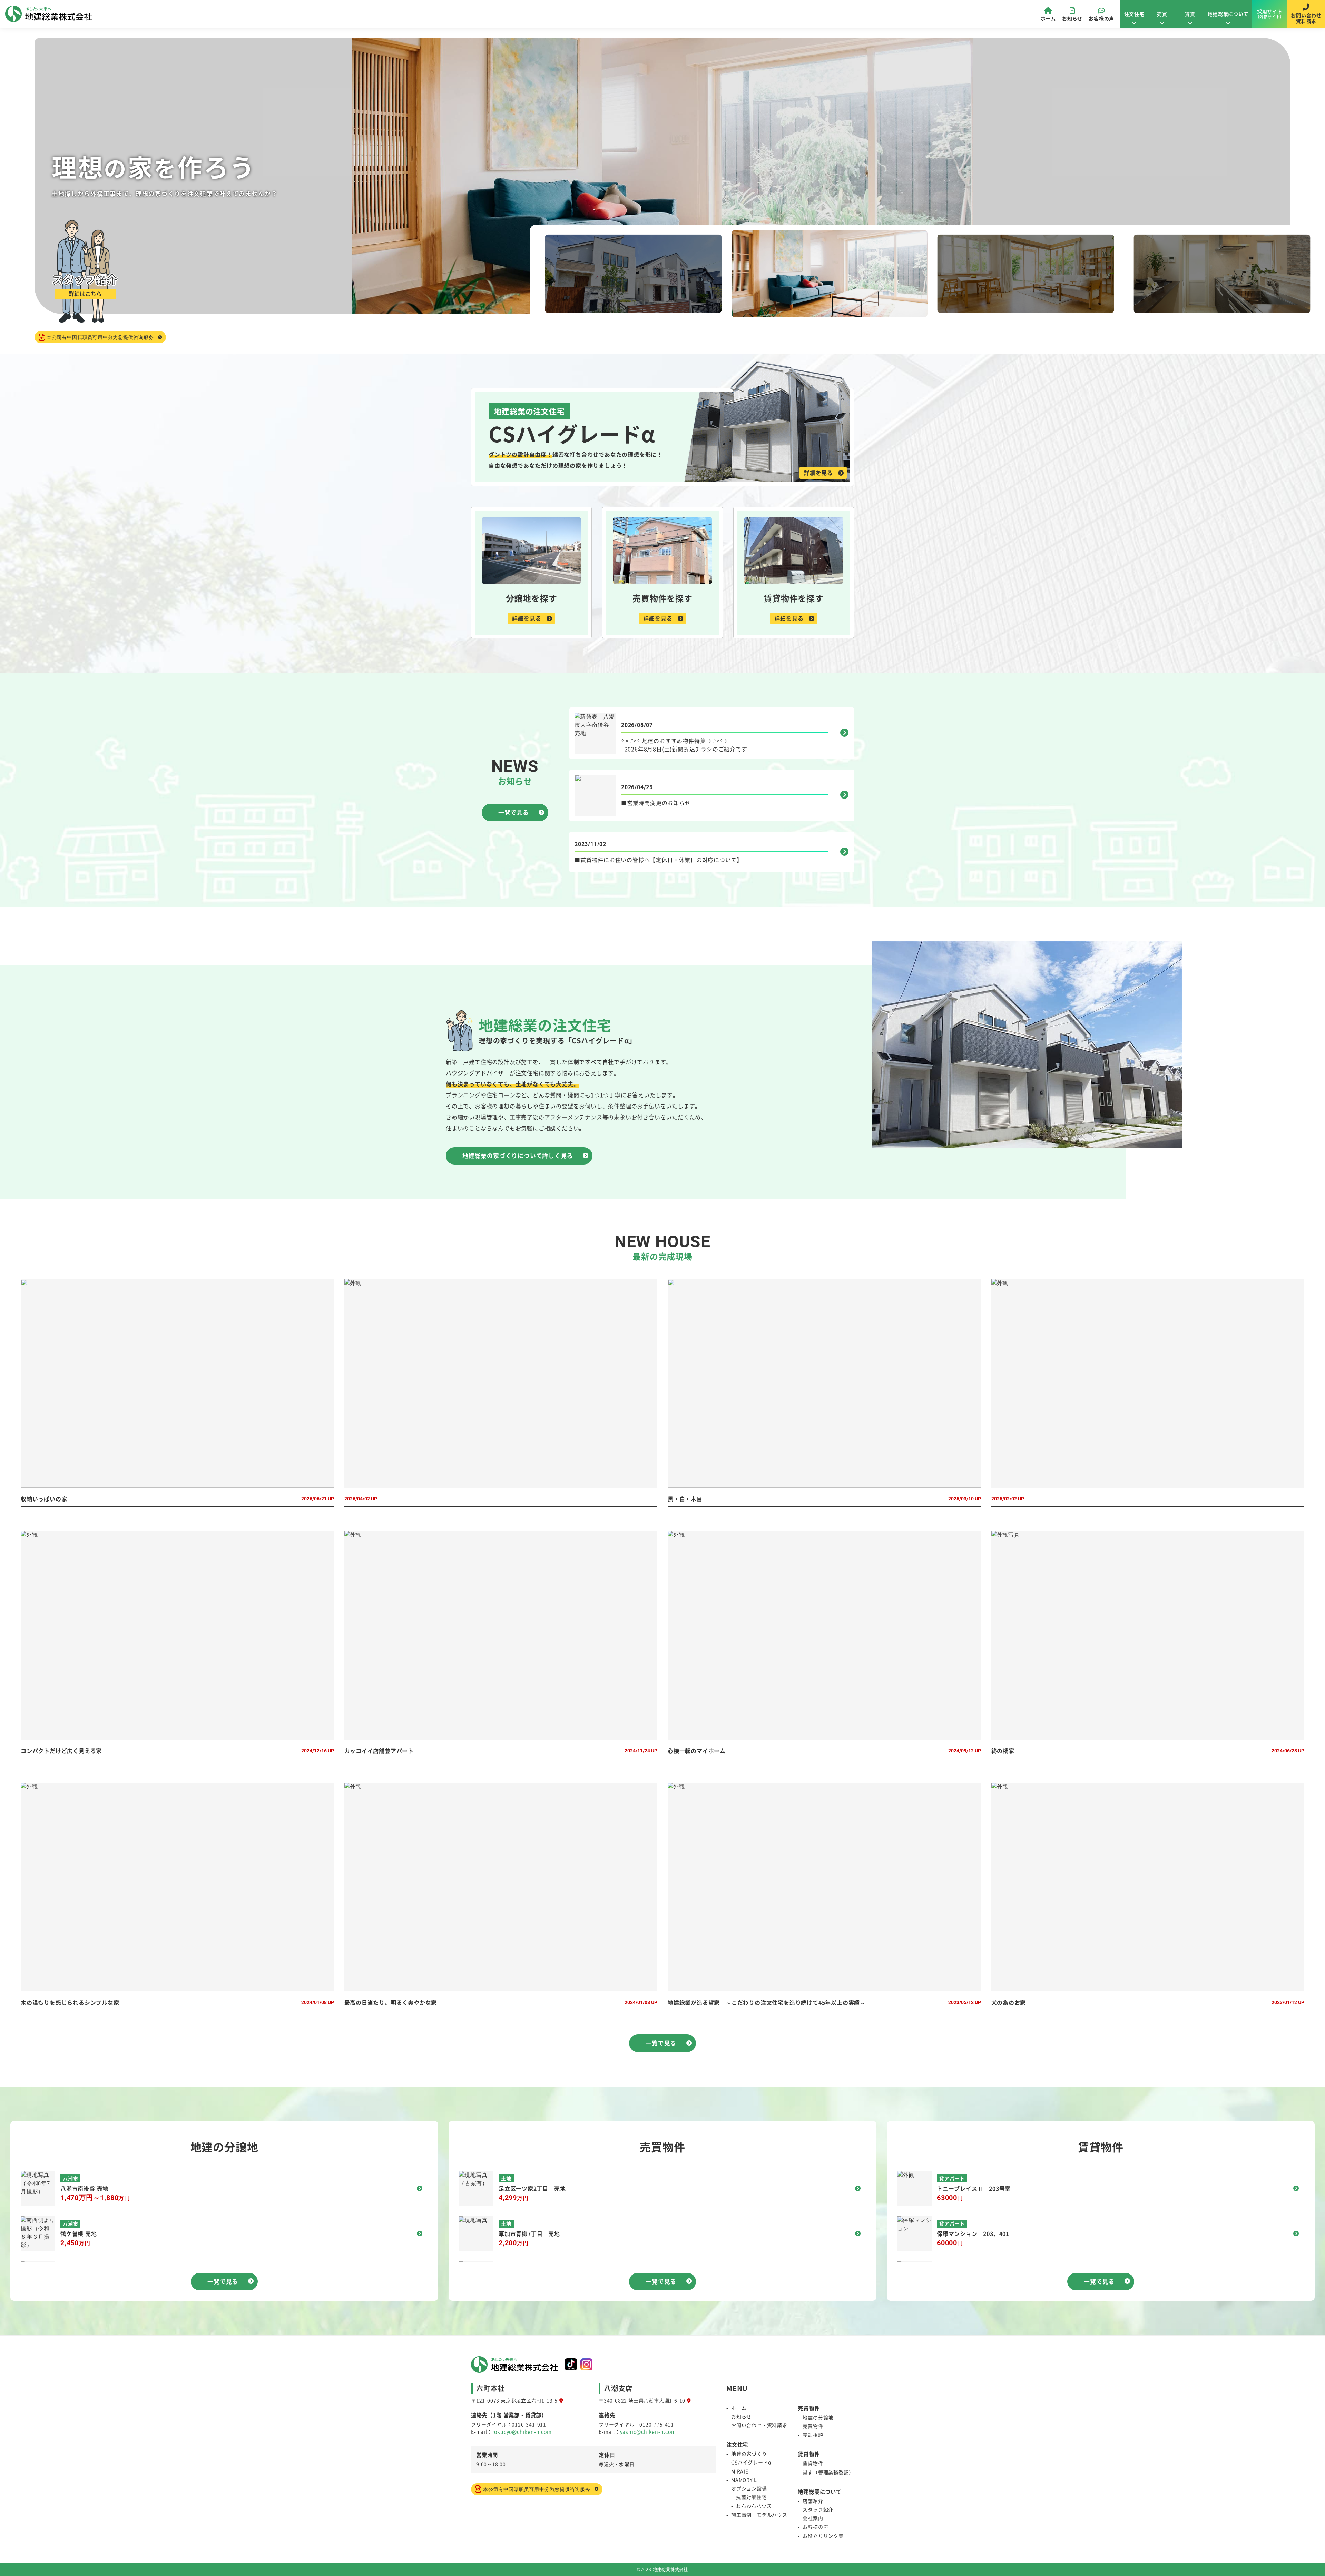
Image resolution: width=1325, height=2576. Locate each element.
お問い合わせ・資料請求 (759, 2425)
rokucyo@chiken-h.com (522, 2431)
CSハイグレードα (751, 2462)
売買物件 (813, 2426)
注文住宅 (1134, 14)
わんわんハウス (754, 2506)
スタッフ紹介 (818, 2509)
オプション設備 (749, 2488)
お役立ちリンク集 (823, 2536)
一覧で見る (514, 812)
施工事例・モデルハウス (759, 2515)
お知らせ (1072, 18)
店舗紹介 (813, 2501)
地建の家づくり (749, 2454)
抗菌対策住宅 (751, 2497)
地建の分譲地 (818, 2417)
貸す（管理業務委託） (828, 2472)
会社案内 (813, 2518)
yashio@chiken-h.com (648, 2431)
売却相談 (813, 2435)
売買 (1162, 14)
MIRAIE (740, 2471)
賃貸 (1190, 14)
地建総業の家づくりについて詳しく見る (518, 1156)
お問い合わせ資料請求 (1306, 18)
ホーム (1048, 18)
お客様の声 (1101, 18)
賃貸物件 (813, 2463)
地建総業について (1228, 14)
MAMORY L (744, 2480)
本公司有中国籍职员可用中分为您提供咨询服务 (100, 337)
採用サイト (1270, 14)
